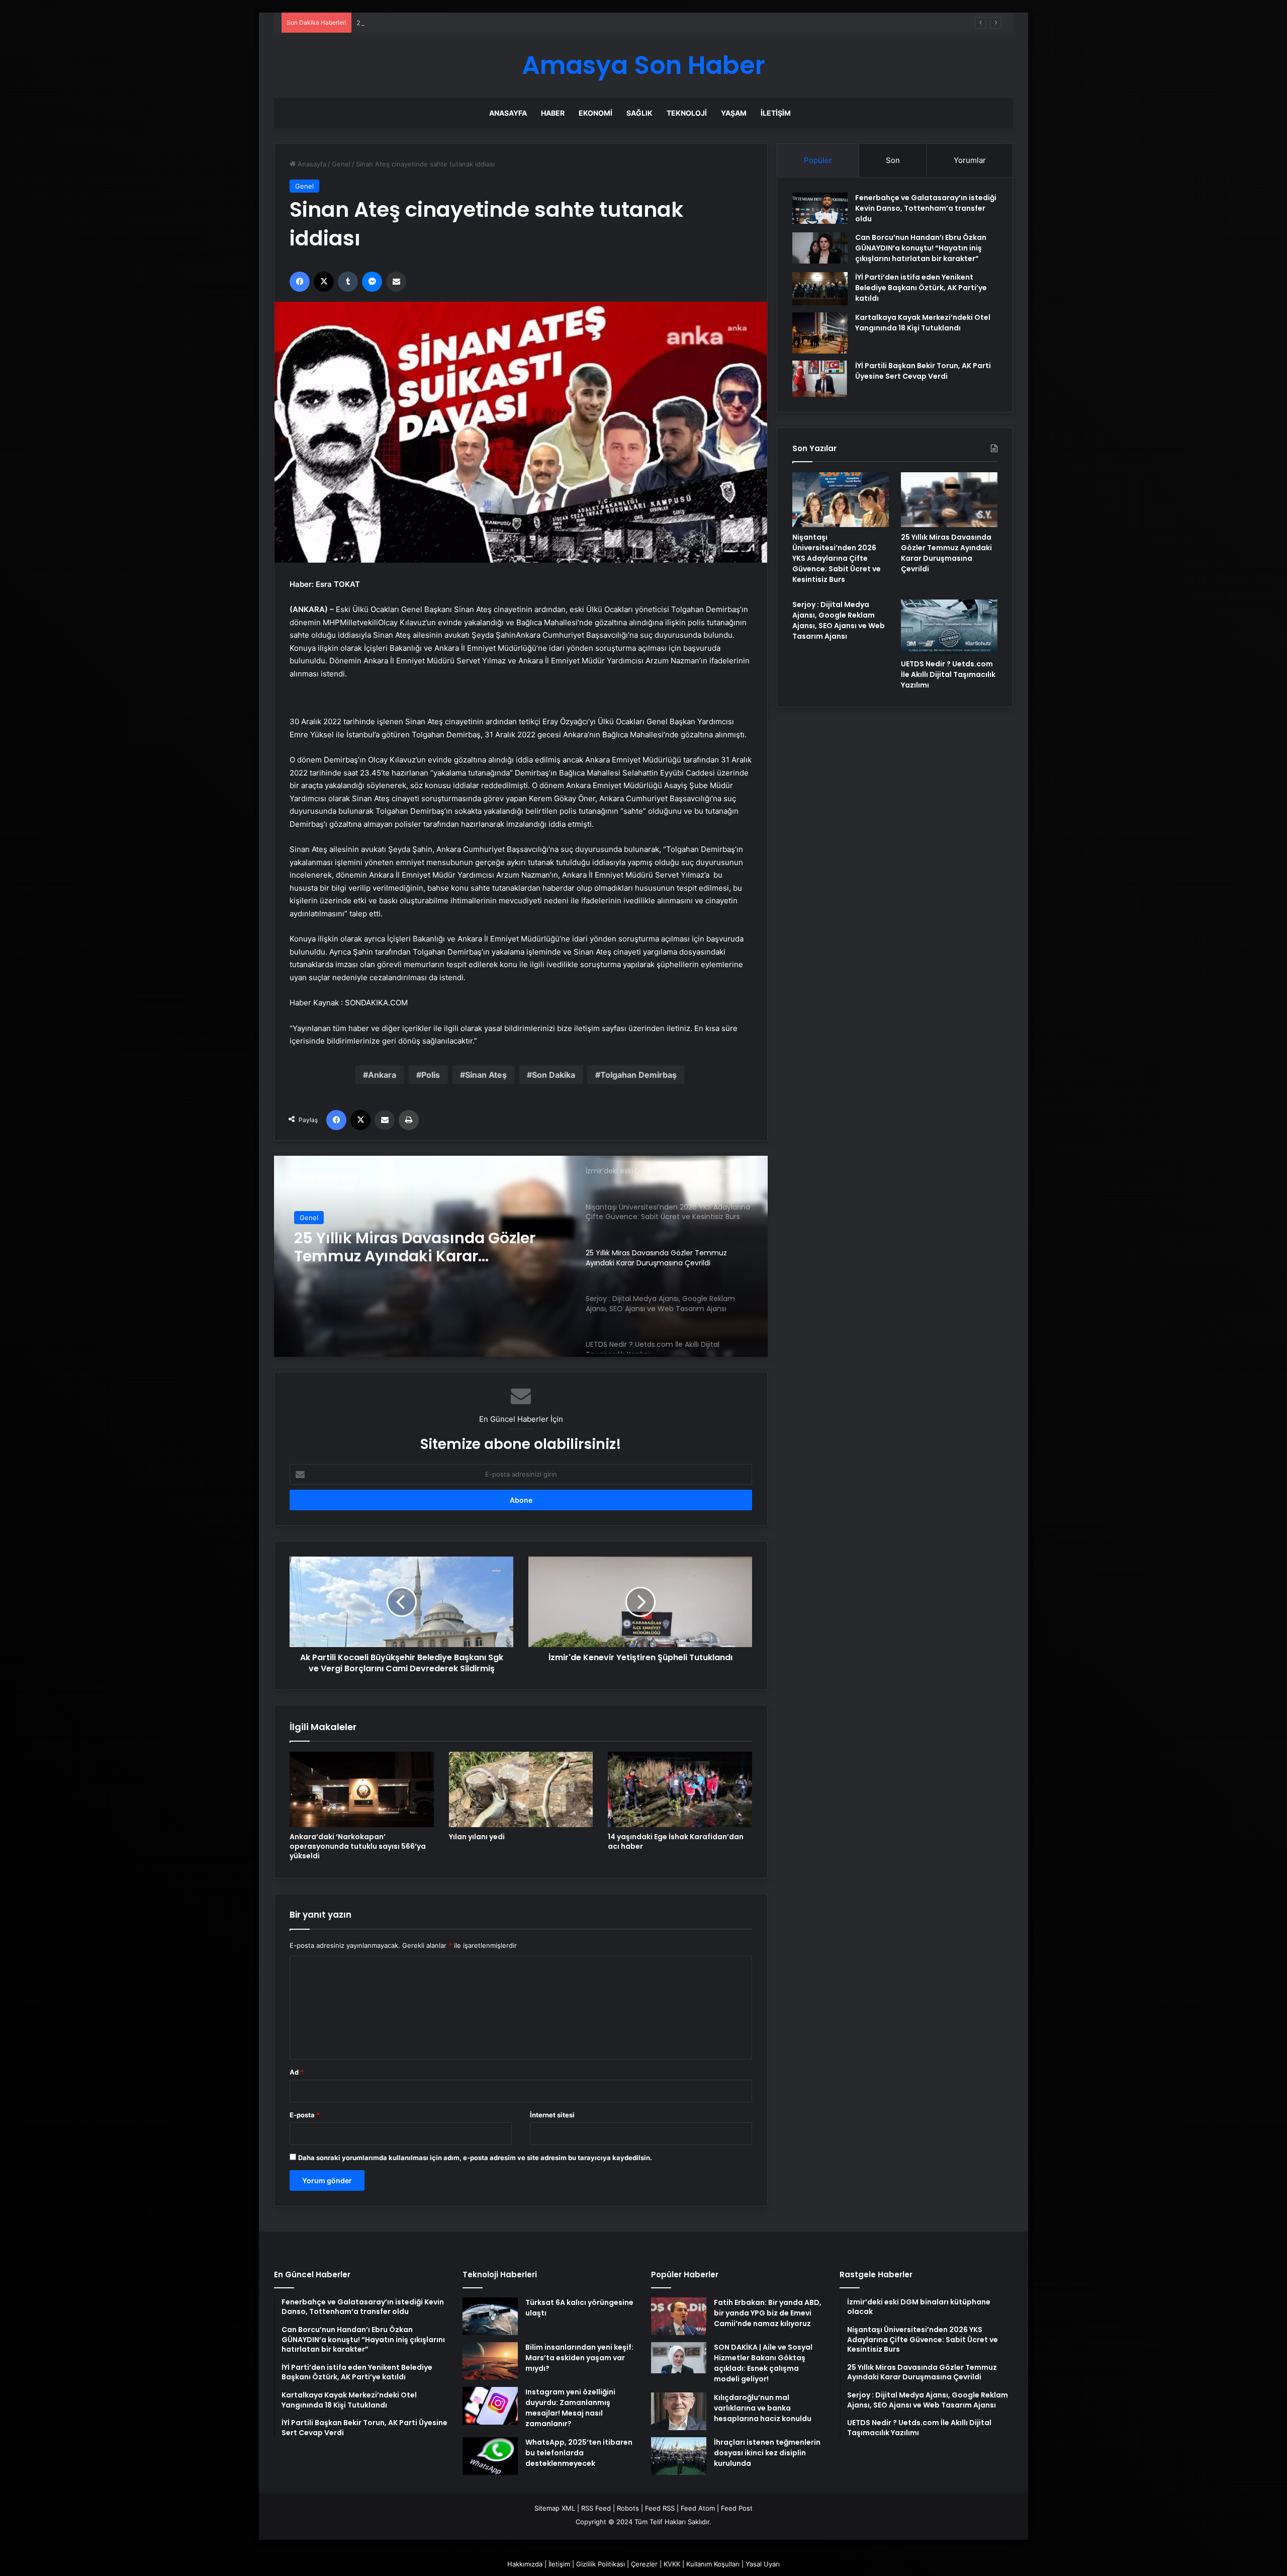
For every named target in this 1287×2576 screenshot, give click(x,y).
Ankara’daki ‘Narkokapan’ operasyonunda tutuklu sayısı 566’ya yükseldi (358, 1846)
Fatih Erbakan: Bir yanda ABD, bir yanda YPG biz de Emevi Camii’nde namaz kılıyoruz (768, 2313)
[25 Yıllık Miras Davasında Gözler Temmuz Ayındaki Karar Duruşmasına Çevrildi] (949, 499)
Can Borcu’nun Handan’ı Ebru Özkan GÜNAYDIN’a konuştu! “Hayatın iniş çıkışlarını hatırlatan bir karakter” (921, 248)
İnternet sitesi (552, 2115)
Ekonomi (595, 113)
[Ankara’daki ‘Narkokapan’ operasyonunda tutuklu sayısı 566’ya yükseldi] (362, 1789)
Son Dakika (554, 1075)
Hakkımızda (525, 2564)
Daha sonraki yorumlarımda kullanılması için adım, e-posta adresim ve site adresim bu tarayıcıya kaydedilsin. (475, 2158)
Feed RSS (660, 2508)
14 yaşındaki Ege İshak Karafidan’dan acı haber (676, 1841)
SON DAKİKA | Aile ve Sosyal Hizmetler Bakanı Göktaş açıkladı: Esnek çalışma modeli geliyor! (763, 2363)
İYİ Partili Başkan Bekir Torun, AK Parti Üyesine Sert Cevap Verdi (923, 371)
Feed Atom (698, 2508)
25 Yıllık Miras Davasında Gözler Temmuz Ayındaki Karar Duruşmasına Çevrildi (477, 23)
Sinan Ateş (486, 1075)
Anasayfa (508, 113)
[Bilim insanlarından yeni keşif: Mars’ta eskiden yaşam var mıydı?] (490, 2361)
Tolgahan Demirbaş (638, 1075)
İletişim (776, 113)
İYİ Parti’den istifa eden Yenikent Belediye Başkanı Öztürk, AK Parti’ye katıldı (921, 288)
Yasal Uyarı (763, 2564)
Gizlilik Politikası (601, 2564)
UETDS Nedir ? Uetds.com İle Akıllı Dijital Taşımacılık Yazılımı (948, 674)
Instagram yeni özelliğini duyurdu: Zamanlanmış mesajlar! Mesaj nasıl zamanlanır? (570, 2408)
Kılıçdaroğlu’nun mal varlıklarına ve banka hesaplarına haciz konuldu (763, 2408)
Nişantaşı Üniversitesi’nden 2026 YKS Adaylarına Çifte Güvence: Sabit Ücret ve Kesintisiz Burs (837, 558)
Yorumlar (970, 160)
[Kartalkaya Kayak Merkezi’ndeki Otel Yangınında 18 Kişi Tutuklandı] (820, 333)
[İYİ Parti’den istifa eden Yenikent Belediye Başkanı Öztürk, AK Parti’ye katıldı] (820, 289)
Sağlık (639, 113)
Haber (553, 113)
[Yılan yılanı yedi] (521, 1789)
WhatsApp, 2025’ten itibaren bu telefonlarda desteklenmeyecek (579, 2453)
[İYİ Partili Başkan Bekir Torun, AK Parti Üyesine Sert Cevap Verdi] (820, 379)
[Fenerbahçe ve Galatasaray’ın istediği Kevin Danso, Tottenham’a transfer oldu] (820, 208)
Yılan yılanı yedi (477, 1837)
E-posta (305, 2115)
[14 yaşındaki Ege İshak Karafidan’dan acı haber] (680, 1789)
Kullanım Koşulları (713, 2564)
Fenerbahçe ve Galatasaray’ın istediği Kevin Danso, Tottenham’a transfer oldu (926, 208)
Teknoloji (687, 113)
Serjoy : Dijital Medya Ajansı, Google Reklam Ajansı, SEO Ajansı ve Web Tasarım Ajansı (430, 1247)
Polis (431, 1075)
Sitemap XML (555, 2508)
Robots (628, 2508)
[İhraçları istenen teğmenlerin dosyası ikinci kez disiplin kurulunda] (679, 2456)
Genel (341, 164)
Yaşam (734, 113)
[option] (521, 1256)
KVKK (672, 2564)
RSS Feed (596, 2508)
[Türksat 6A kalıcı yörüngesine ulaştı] (490, 2316)
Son (893, 160)
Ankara (382, 1075)
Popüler (818, 160)
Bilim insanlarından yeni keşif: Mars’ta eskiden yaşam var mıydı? (579, 2358)
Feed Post (737, 2508)
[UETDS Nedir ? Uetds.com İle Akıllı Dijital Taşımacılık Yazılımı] (949, 627)
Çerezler (644, 2564)
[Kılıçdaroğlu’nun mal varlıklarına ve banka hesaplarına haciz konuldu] (679, 2411)
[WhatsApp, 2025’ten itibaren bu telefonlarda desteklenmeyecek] (490, 2456)
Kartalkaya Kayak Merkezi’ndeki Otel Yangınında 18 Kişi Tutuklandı (923, 323)
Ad (297, 2072)
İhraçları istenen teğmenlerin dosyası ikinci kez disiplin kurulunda (767, 2453)
